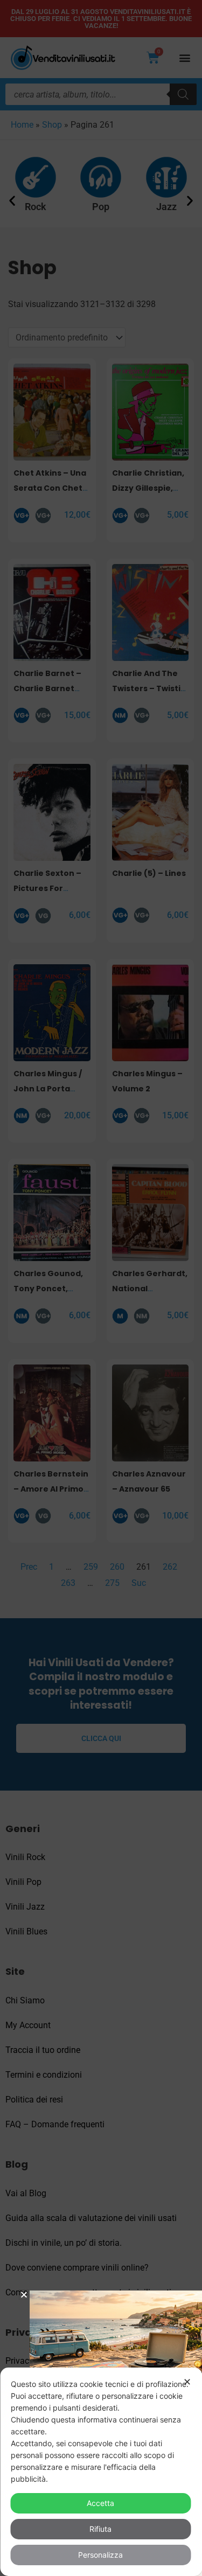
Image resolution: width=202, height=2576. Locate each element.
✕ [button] (187, 2382)
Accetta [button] (100, 2503)
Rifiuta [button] (100, 2529)
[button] (24, 2295)
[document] (101, 1288)
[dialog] (101, 2472)
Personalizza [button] (100, 2555)
